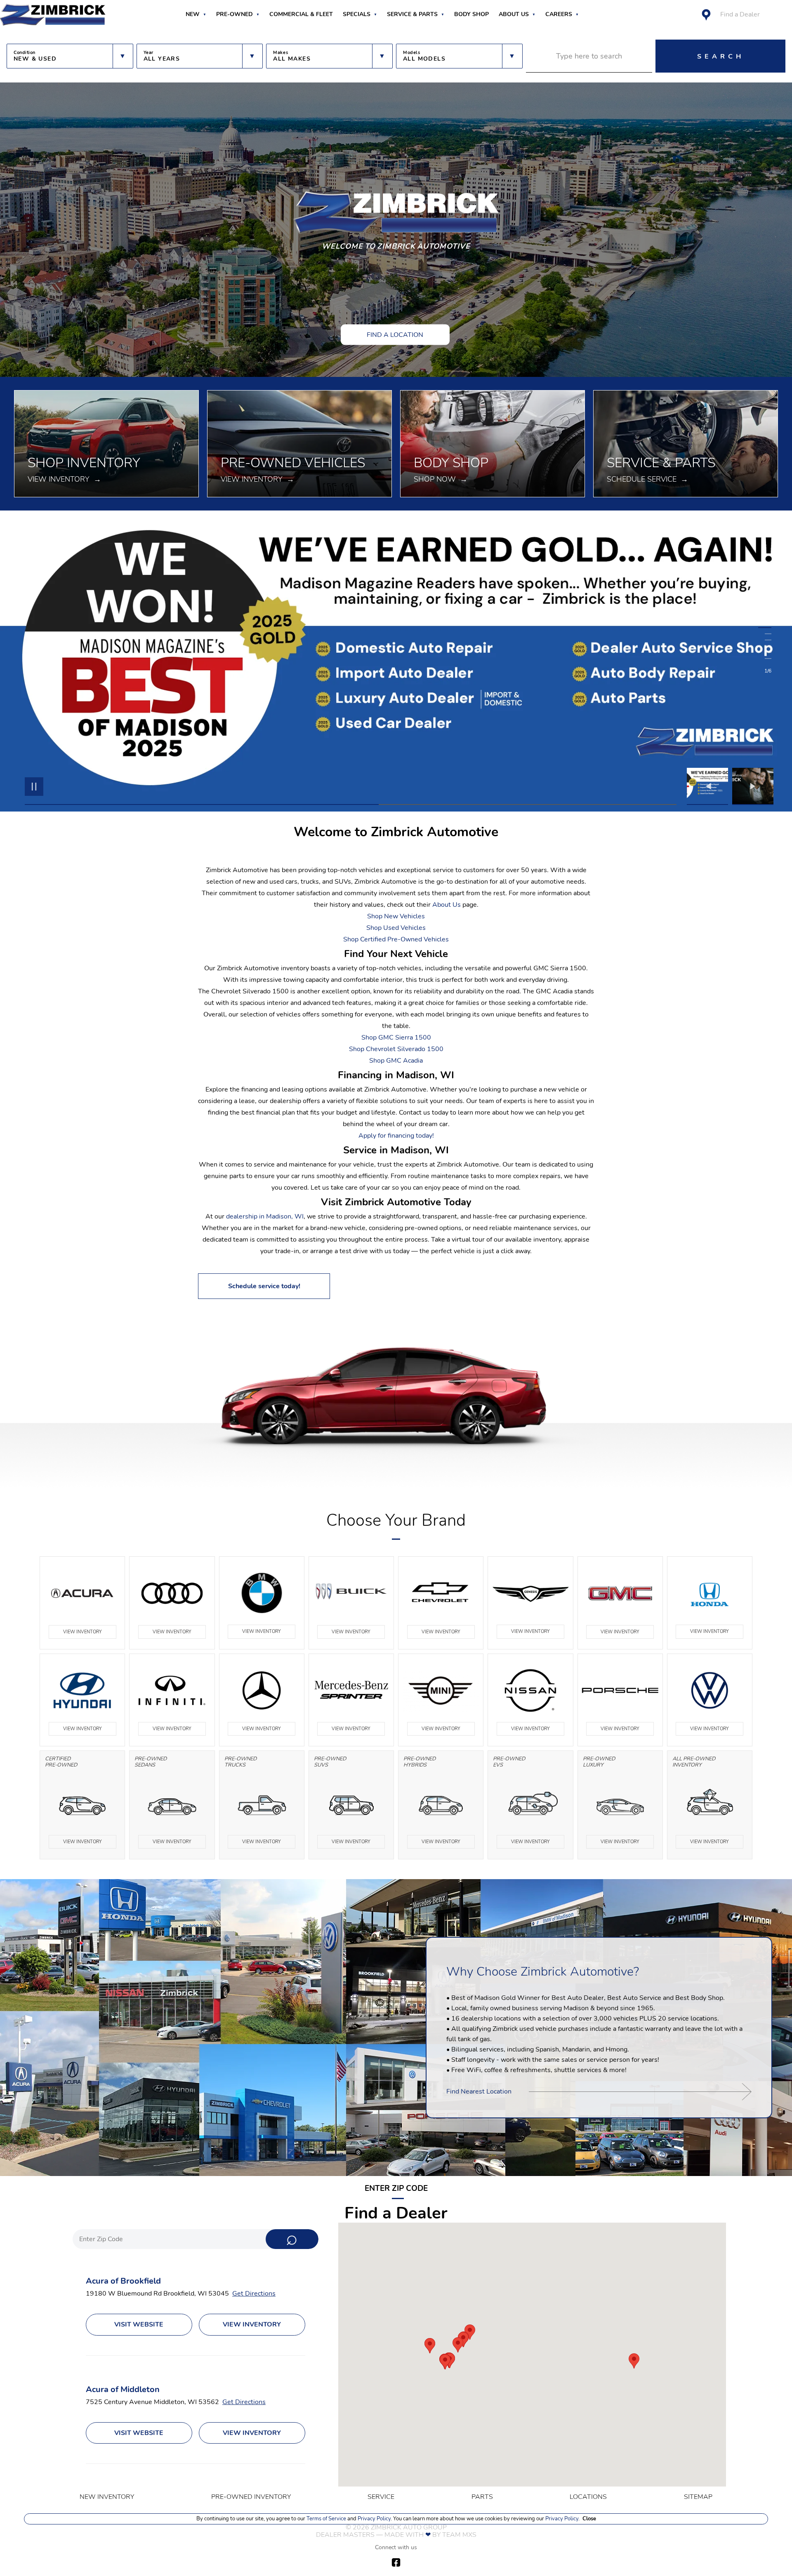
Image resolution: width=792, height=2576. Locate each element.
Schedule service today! (264, 1286)
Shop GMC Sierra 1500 (396, 1037)
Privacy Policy (374, 2519)
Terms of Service (326, 2519)
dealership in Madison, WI (265, 1216)
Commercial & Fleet (301, 14)
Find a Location (395, 334)
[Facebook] (396, 2562)
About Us (514, 14)
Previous (709, 786)
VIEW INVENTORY (82, 1632)
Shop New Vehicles (396, 916)
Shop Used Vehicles (396, 928)
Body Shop (471, 14)
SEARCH (721, 56)
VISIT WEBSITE (139, 2324)
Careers (559, 14)
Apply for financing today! (396, 1136)
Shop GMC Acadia (396, 1061)
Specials (357, 14)
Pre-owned (235, 14)
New (193, 14)
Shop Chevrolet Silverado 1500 (396, 1049)
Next (753, 786)
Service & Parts (412, 14)
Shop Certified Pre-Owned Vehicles (396, 939)
